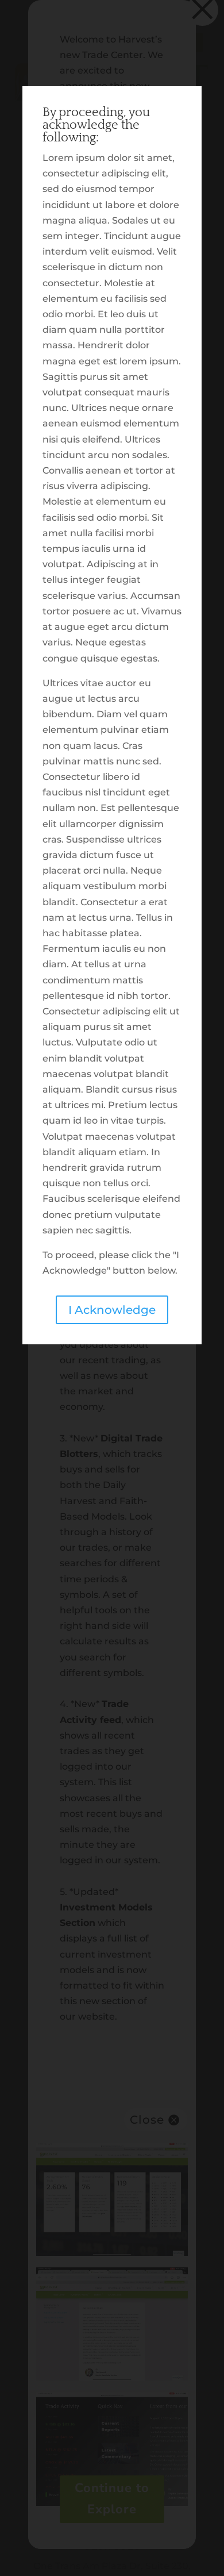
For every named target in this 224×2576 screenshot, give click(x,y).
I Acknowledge (112, 1310)
